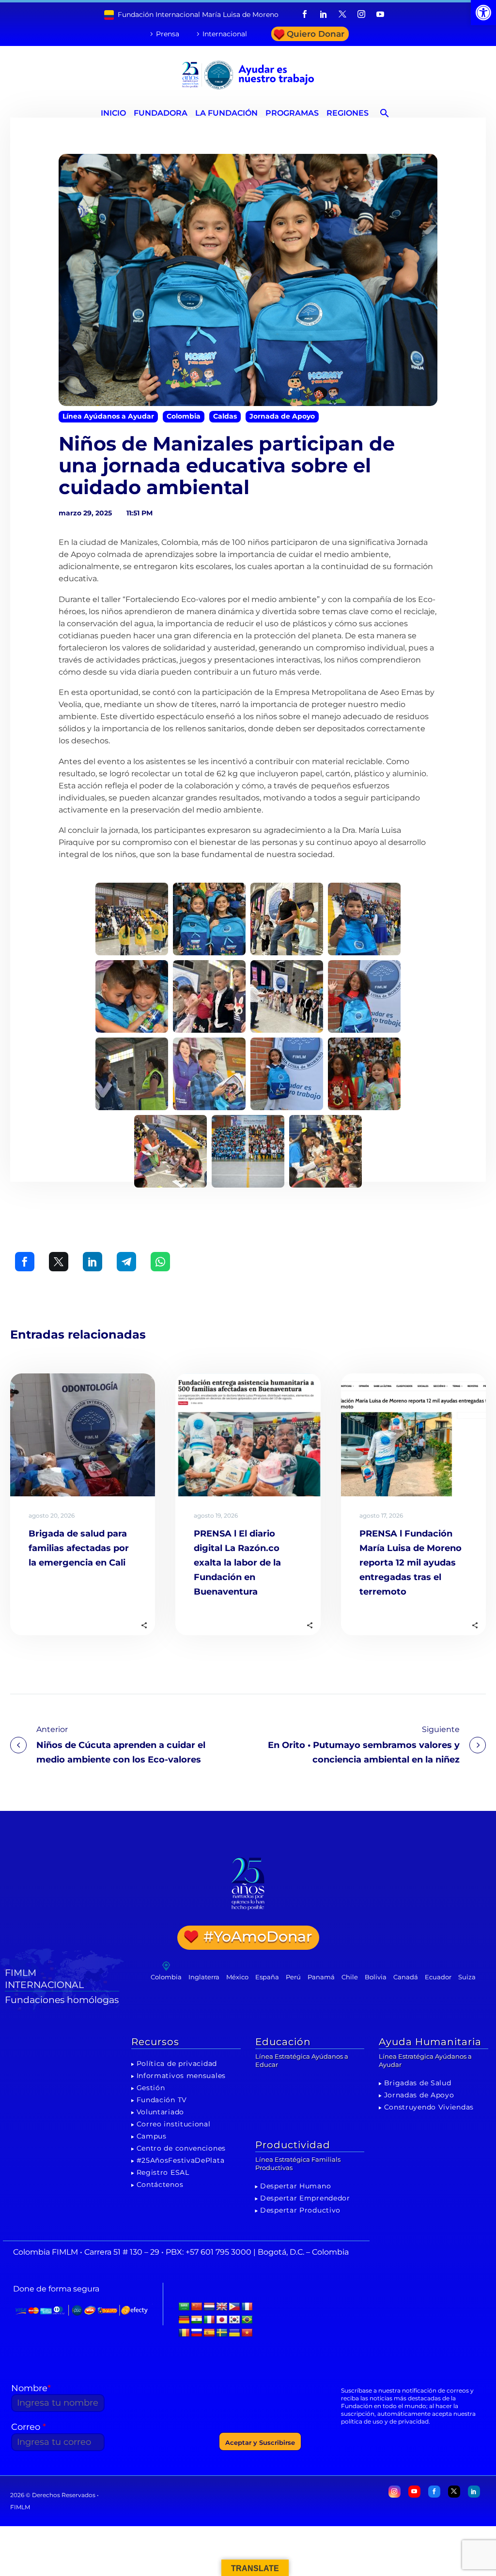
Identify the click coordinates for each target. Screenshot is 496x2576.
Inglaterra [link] (204, 1977)
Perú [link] (293, 1977)
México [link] (237, 1977)
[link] (483, 13)
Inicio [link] (113, 113)
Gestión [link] (151, 2088)
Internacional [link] (225, 34)
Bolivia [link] (376, 1977)
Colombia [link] (184, 416)
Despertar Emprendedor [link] (305, 2198)
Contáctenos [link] (160, 2184)
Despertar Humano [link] (295, 2186)
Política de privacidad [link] (177, 2064)
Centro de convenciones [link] (181, 2148)
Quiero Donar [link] (316, 34)
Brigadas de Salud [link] (418, 2083)
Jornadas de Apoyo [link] (419, 2095)
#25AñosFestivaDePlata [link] (181, 2160)
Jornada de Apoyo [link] (282, 416)
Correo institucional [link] (174, 2124)
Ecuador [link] (438, 1977)
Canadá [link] (406, 1977)
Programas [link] (292, 113)
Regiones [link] (348, 113)
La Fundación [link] (226, 113)
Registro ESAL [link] (163, 2172)
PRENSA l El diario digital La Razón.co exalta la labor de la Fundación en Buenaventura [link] (237, 1563)
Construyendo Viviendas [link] (429, 2107)
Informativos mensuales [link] (181, 2076)
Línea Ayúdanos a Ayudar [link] (108, 416)
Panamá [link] (321, 1977)
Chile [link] (350, 1977)
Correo (29, 2427)
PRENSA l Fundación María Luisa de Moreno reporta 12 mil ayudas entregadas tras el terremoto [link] (411, 1563)
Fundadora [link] (161, 113)
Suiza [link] (467, 1977)
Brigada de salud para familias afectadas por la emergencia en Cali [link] (79, 1548)
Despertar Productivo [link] (300, 2210)
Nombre (31, 2388)
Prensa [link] (168, 34)
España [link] (267, 1977)
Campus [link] (152, 2136)
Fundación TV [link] (162, 2100)
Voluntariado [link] (160, 2112)
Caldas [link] (225, 416)
